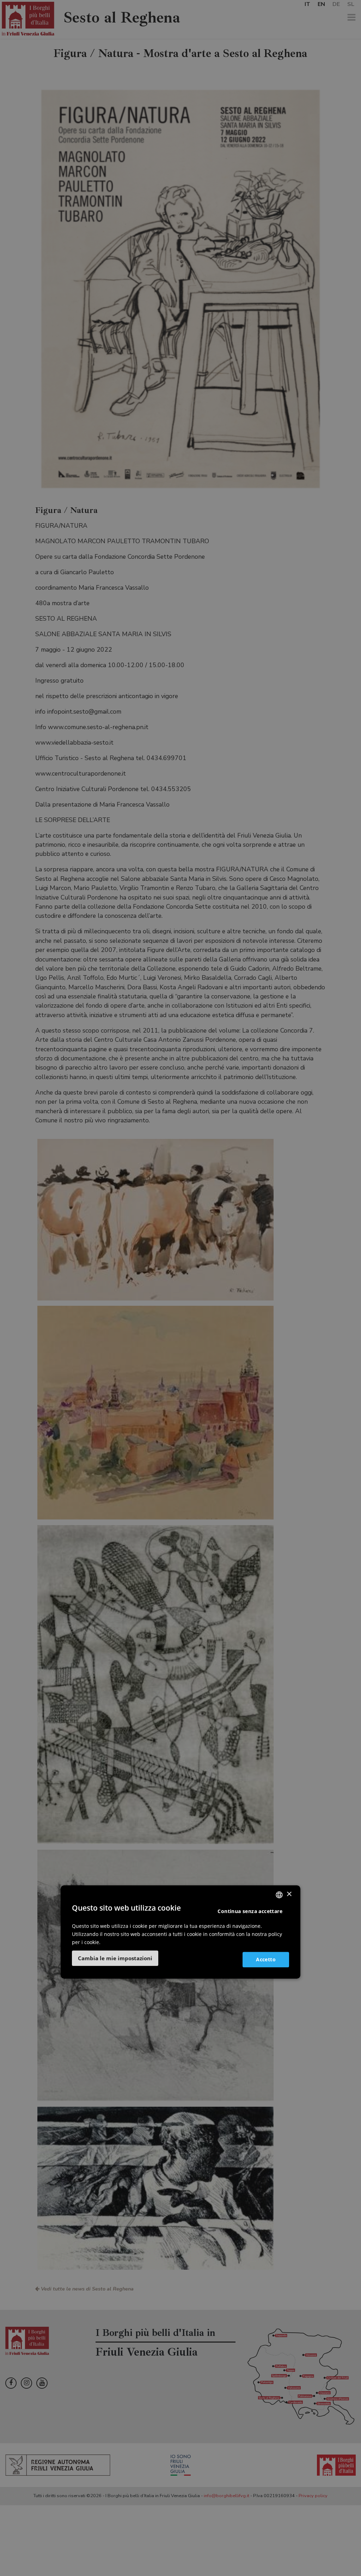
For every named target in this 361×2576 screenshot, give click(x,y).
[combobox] (279, 1895)
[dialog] (180, 1932)
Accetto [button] (266, 1959)
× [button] (289, 1894)
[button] (115, 1958)
